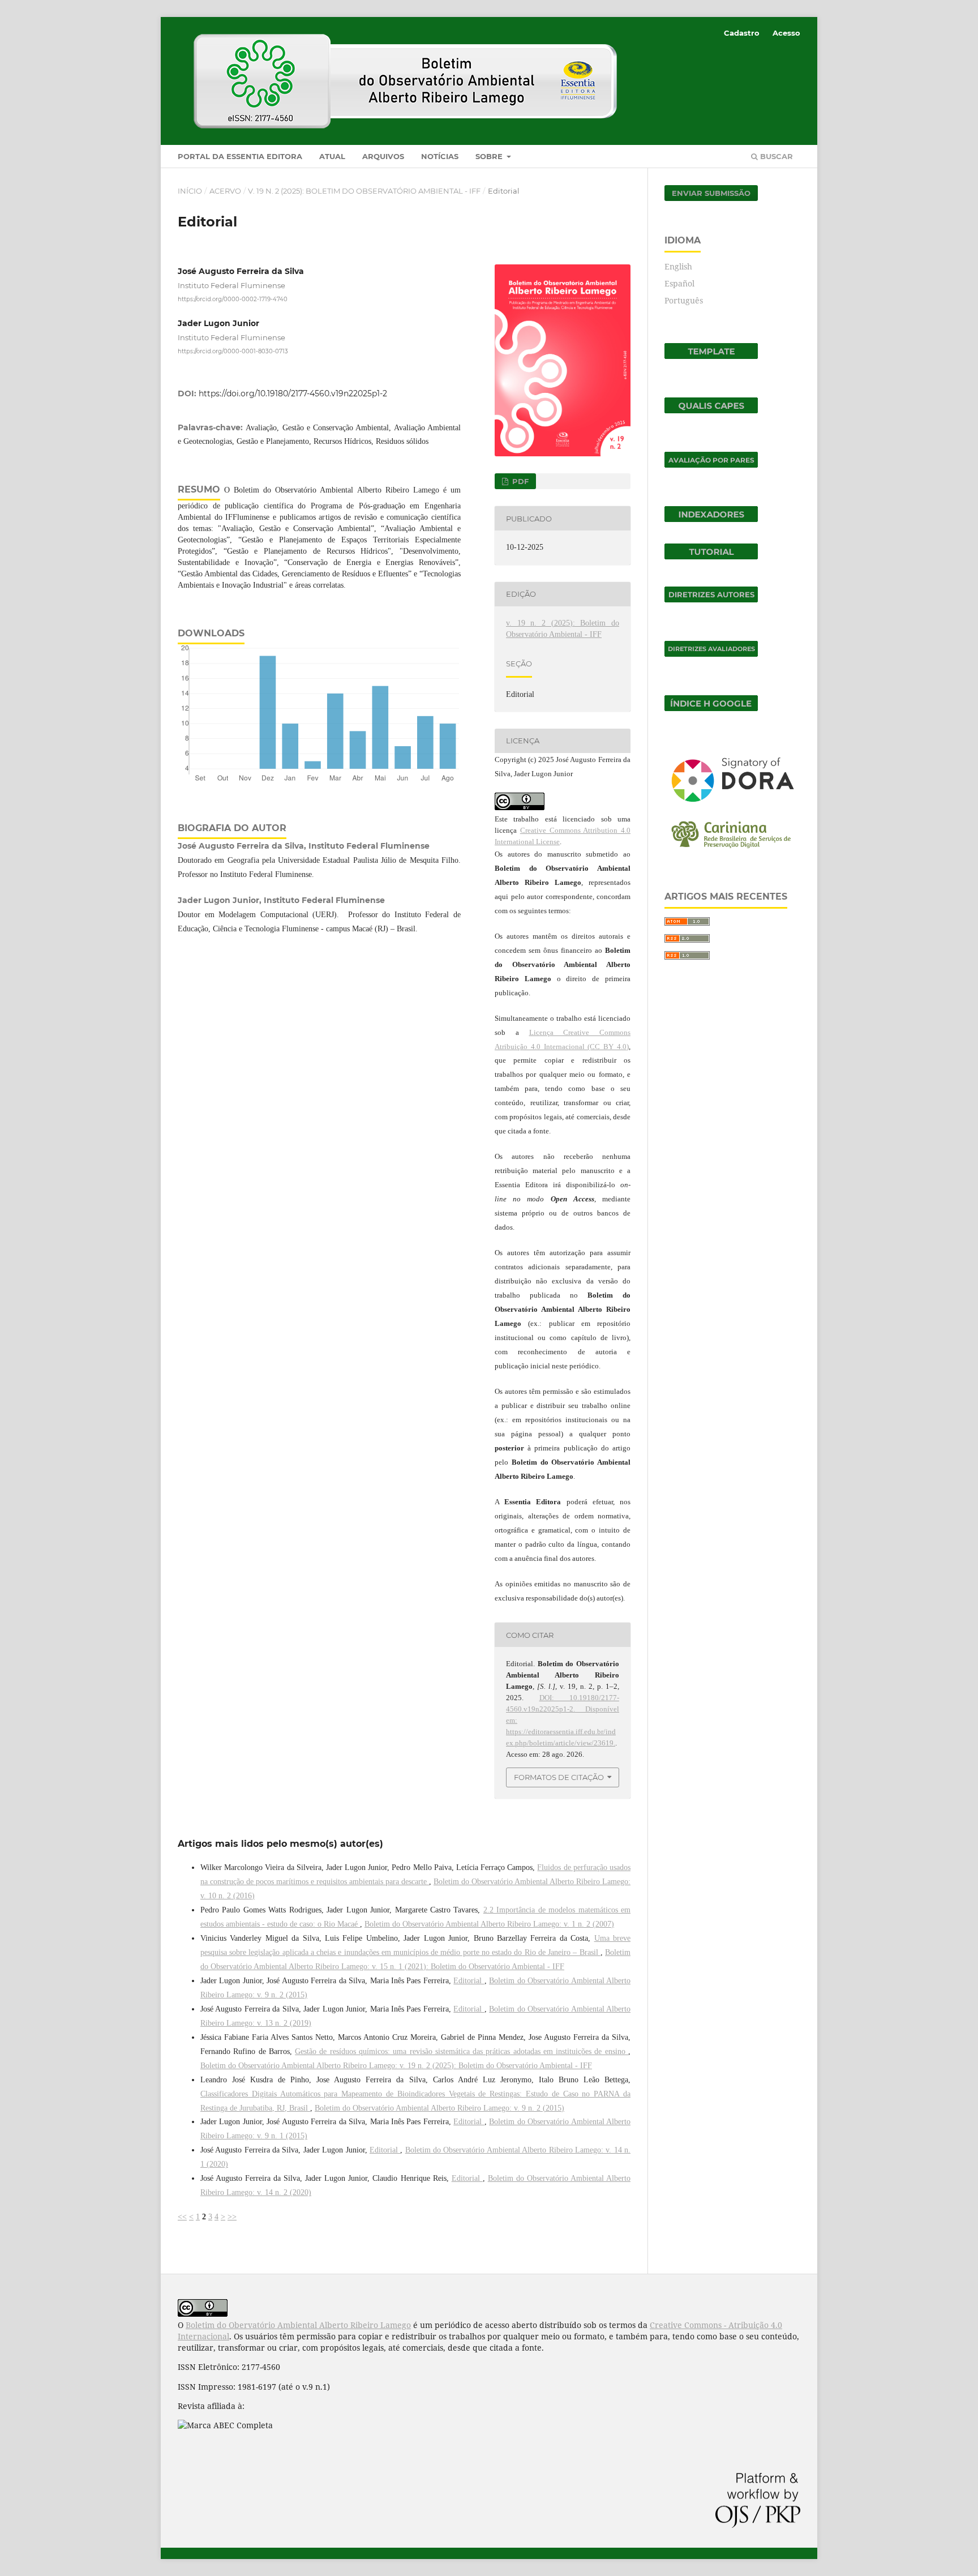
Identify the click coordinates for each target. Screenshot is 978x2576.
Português (684, 300)
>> (232, 2217)
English (678, 266)
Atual (332, 156)
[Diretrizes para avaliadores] (711, 654)
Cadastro (742, 33)
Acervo (225, 191)
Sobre (490, 156)
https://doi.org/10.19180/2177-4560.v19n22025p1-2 (293, 393)
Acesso (786, 33)
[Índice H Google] (711, 708)
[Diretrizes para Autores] (711, 599)
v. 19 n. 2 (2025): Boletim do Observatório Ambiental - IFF (364, 191)
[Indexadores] (711, 519)
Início (190, 191)
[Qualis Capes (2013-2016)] (711, 410)
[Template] (711, 356)
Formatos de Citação (559, 1777)
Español (679, 283)
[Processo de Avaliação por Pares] (711, 465)
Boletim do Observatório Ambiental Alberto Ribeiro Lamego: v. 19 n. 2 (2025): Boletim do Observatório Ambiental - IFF (396, 2066)
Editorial (469, 1981)
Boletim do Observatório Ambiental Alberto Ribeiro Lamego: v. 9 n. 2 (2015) (439, 2108)
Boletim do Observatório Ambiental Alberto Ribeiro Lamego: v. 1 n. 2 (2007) (489, 1924)
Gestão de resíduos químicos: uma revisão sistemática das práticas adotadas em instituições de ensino (462, 2051)
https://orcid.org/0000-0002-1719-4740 (233, 299)
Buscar (775, 156)
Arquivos (383, 156)
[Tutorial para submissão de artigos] (711, 556)
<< (182, 2217)
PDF (519, 481)
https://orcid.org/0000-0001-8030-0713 (233, 351)
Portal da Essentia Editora (240, 156)
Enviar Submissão (711, 193)
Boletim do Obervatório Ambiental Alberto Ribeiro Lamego (298, 2325)
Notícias (440, 156)
